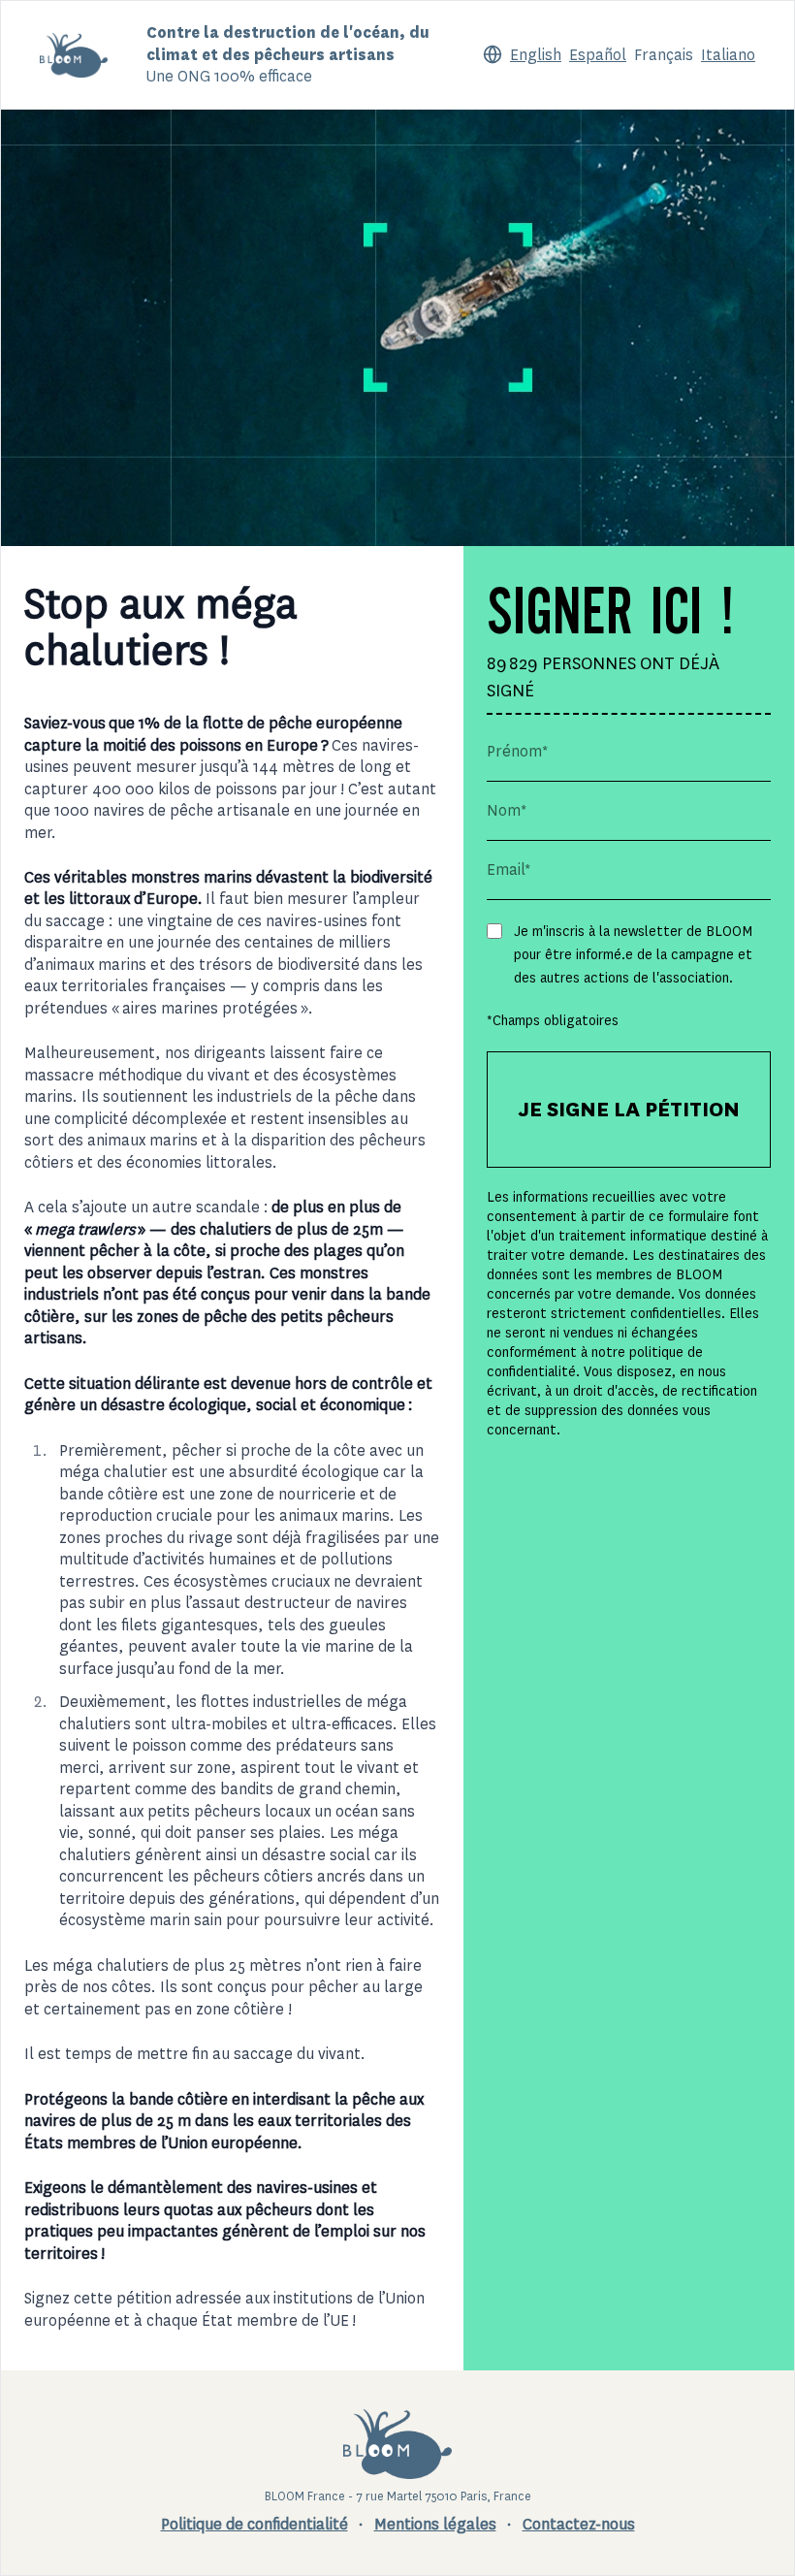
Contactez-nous (579, 2524)
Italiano (728, 55)
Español (598, 55)
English (536, 55)
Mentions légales (435, 2524)
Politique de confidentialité (254, 2524)
